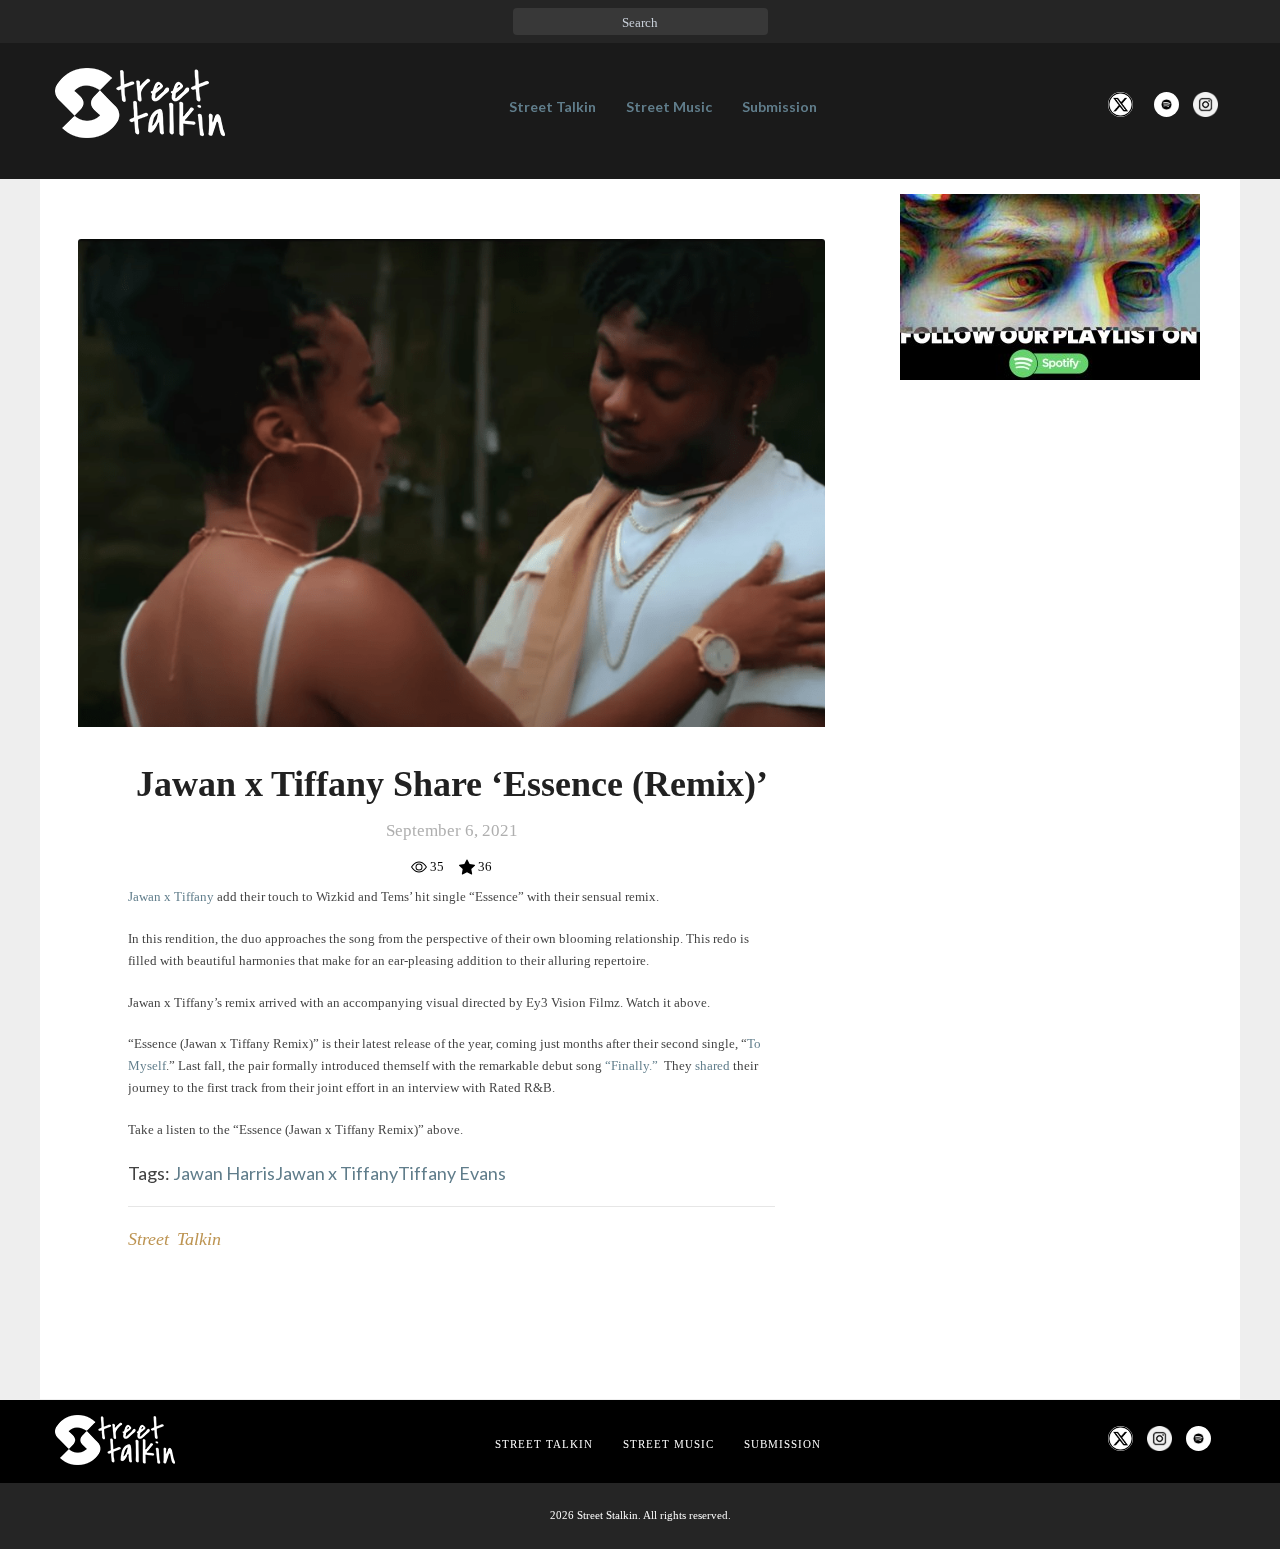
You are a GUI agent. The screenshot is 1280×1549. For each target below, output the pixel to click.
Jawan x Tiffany (336, 1173)
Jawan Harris (224, 1173)
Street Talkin (552, 106)
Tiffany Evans (452, 1173)
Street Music (669, 106)
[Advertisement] (1050, 729)
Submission (779, 106)
